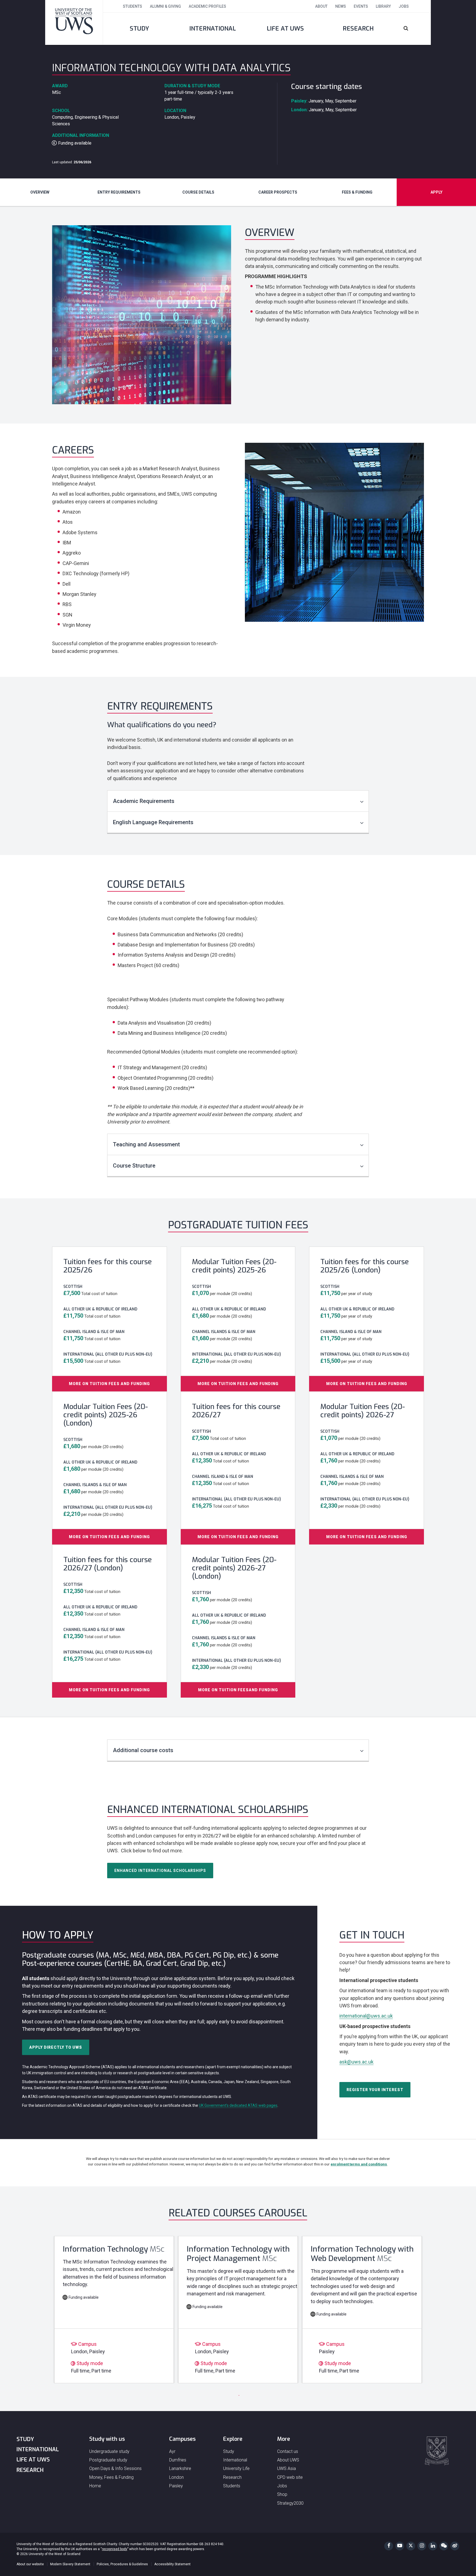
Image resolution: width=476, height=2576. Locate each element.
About (321, 6)
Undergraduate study (109, 2451)
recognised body (115, 2549)
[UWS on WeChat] (444, 2546)
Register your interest (375, 2090)
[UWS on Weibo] (455, 2546)
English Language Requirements (153, 822)
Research (358, 28)
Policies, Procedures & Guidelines (122, 2564)
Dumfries (178, 2460)
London (176, 2477)
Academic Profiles (207, 6)
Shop (282, 2494)
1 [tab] (237, 2394)
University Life (236, 2468)
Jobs (404, 6)
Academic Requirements (144, 801)
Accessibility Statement (172, 2564)
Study (139, 28)
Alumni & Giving (165, 6)
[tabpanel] (114, 2309)
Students (132, 6)
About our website (30, 2564)
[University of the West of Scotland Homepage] (74, 22)
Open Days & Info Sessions (115, 2468)
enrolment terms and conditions (359, 2164)
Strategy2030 (290, 2503)
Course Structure (134, 1166)
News (341, 6)
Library (383, 6)
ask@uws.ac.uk (356, 2062)
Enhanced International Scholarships (160, 1871)
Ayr (172, 2451)
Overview (40, 192)
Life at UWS (285, 28)
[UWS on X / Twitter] (411, 2546)
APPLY (436, 192)
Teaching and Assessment (146, 1144)
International (213, 28)
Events (361, 6)
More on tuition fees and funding (109, 1384)
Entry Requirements (119, 192)
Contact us (288, 2451)
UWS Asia (286, 2468)
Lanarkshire (180, 2468)
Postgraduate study (108, 2460)
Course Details (198, 192)
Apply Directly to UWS (56, 2047)
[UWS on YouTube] (400, 2546)
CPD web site (290, 2477)
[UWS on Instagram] (422, 2546)
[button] (413, 29)
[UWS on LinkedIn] (433, 2546)
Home (95, 2486)
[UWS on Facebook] (389, 2546)
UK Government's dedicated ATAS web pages (238, 2105)
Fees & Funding (357, 192)
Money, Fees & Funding (111, 2477)
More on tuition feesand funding (238, 1690)
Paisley (176, 2486)
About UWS (288, 2460)
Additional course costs (143, 1750)
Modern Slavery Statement (70, 2564)
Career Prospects (278, 192)
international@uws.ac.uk (366, 2016)
